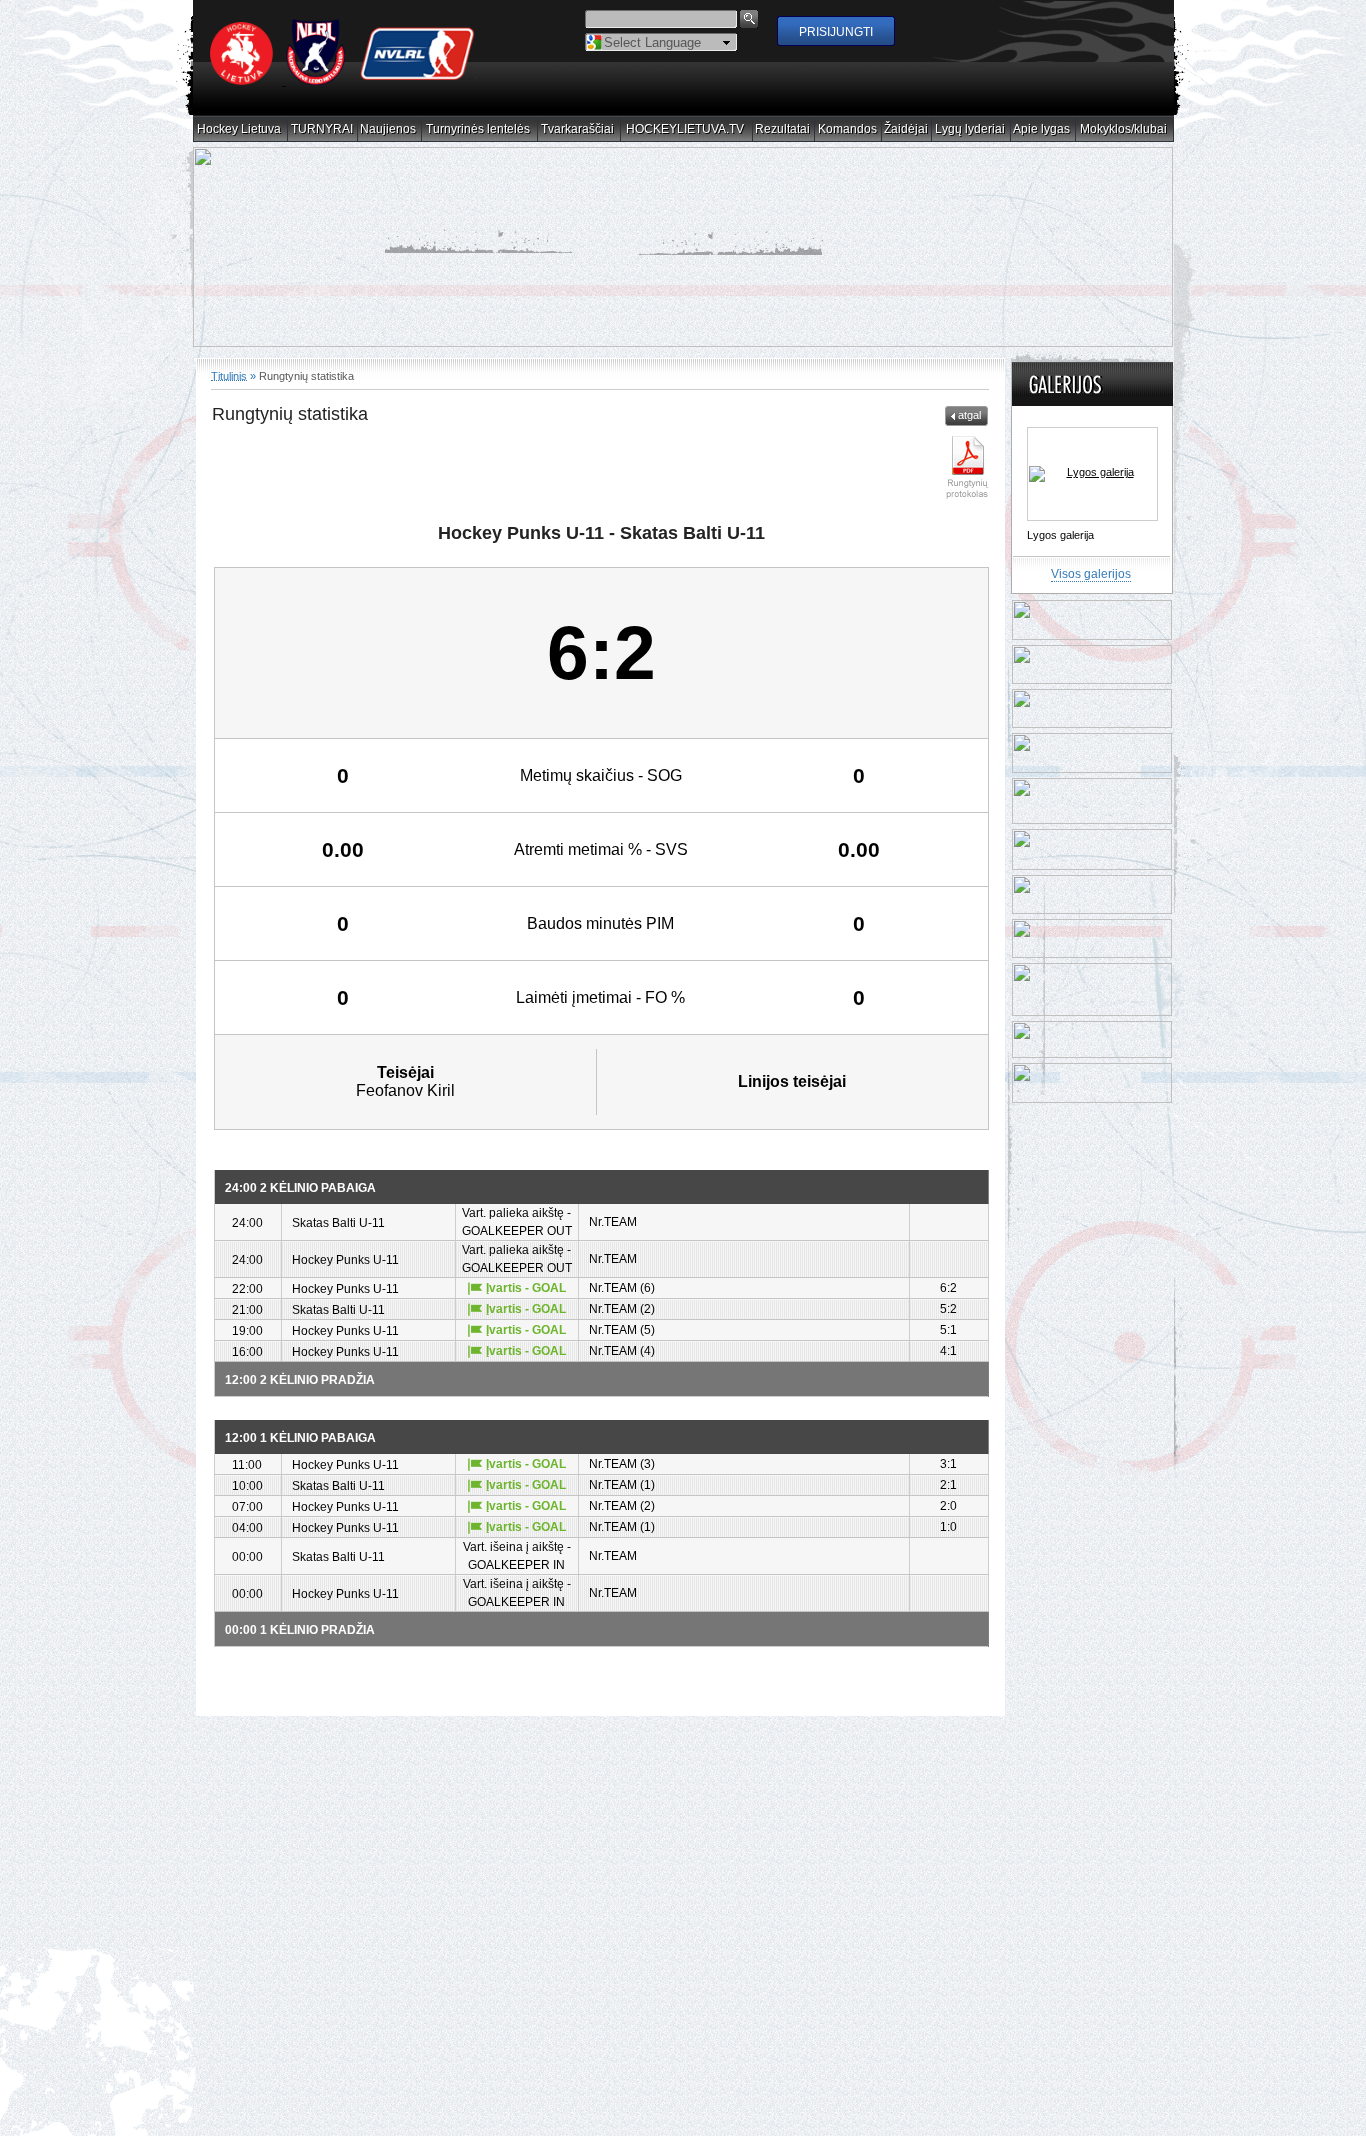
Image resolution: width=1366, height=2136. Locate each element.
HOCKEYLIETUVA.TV (685, 129)
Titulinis (229, 376)
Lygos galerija (1060, 536)
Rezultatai (783, 129)
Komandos (848, 129)
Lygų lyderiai (970, 129)
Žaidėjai (906, 129)
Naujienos (388, 129)
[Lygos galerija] (1092, 475)
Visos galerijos (1091, 575)
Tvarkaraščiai (578, 129)
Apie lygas (1042, 129)
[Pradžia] (343, 81)
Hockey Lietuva (239, 129)
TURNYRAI (322, 129)
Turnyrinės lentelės (478, 129)
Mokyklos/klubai (1124, 129)
